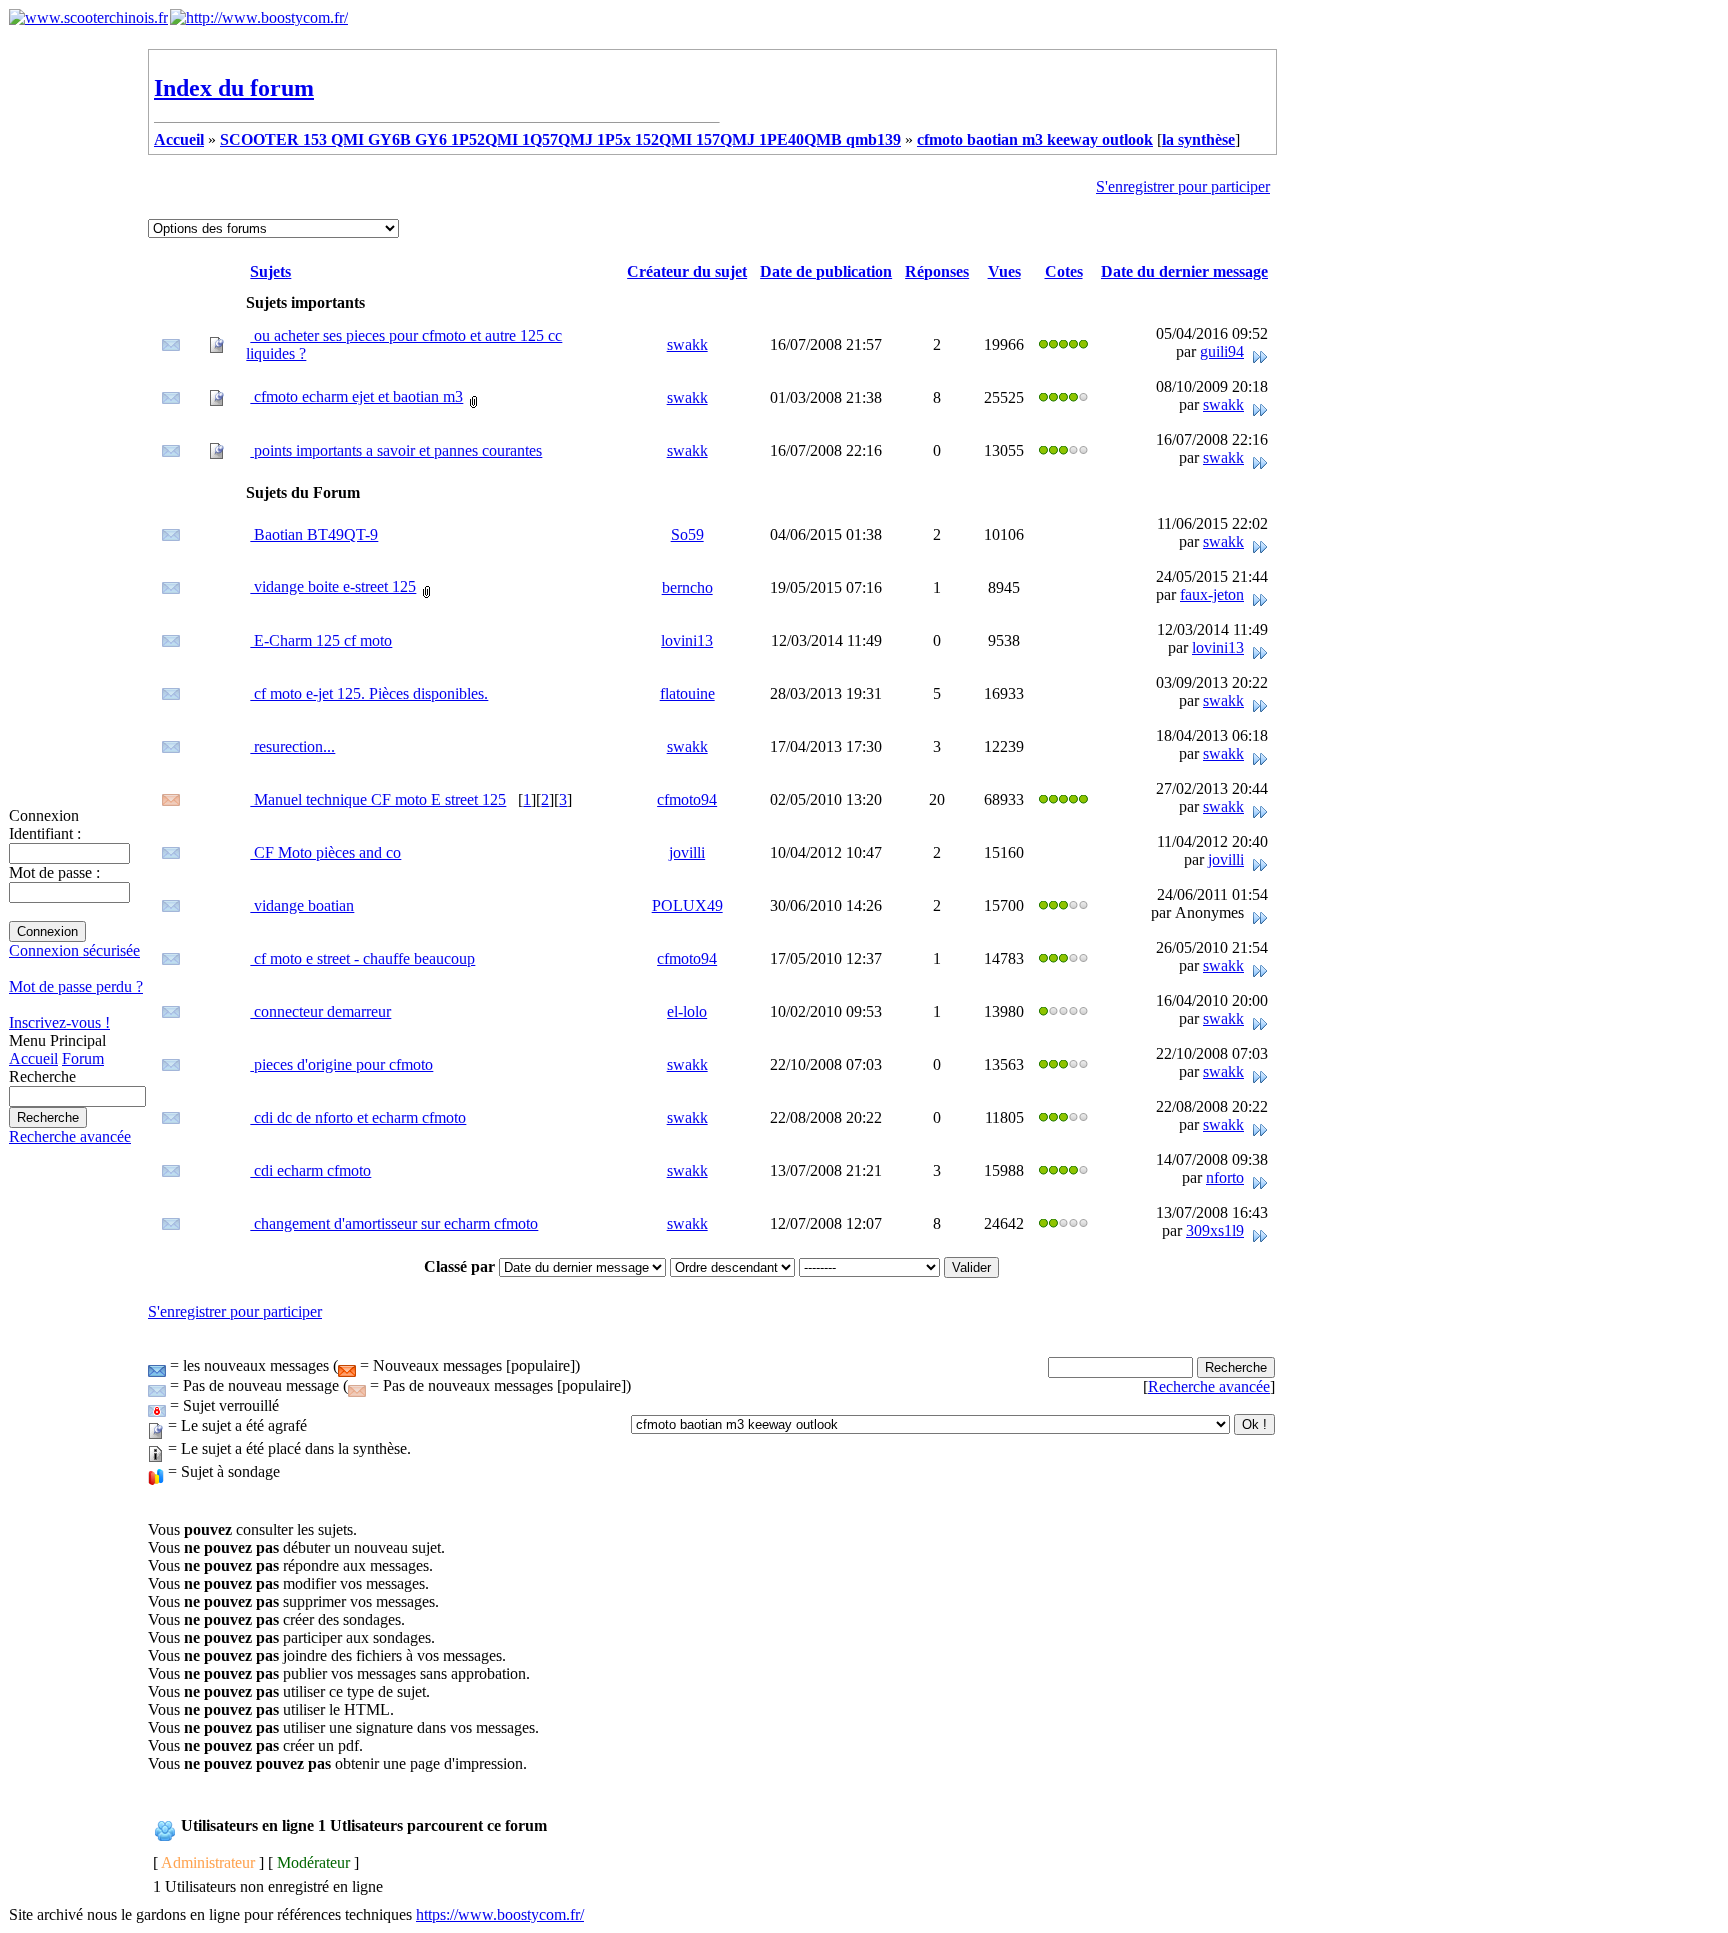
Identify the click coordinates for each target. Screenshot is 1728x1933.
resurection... (292, 746)
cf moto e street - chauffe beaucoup (362, 958)
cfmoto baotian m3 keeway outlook (1035, 139)
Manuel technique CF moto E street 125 (378, 799)
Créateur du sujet (687, 271)
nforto (1225, 1177)
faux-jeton (1212, 594)
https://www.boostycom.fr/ (500, 1914)
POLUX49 (687, 905)
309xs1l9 (1215, 1230)
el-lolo (687, 1011)
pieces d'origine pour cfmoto (341, 1064)
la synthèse (1198, 139)
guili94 (1222, 351)
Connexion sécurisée (74, 950)
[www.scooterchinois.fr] (88, 17)
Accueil (33, 1058)
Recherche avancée (70, 1136)
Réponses (937, 271)
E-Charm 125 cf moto (321, 640)
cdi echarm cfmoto (310, 1170)
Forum (83, 1058)
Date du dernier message (1184, 271)
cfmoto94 (687, 799)
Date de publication (826, 271)
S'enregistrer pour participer (1183, 186)
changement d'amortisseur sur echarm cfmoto (394, 1223)
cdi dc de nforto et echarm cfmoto (358, 1117)
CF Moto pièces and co (325, 852)
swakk (687, 344)
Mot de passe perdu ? (76, 986)
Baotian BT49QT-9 (314, 534)
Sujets (270, 271)
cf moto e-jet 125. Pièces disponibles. (369, 693)
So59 (687, 534)
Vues (1004, 271)
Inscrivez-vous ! (59, 1022)
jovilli (687, 852)
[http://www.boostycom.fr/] (259, 17)
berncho (687, 587)
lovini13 (687, 640)
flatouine (687, 693)
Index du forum (234, 88)
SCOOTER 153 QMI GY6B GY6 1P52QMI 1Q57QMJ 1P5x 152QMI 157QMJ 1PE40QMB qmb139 (560, 139)
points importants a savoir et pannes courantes (396, 450)
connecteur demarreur (320, 1011)
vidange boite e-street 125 (333, 586)
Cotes (1064, 271)
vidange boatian (302, 905)
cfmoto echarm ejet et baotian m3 (356, 396)
